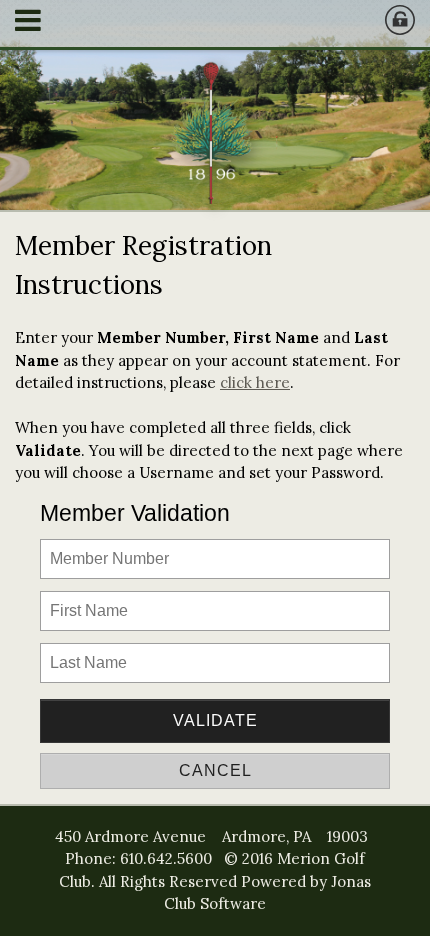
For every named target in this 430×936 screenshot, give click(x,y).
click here (255, 382)
